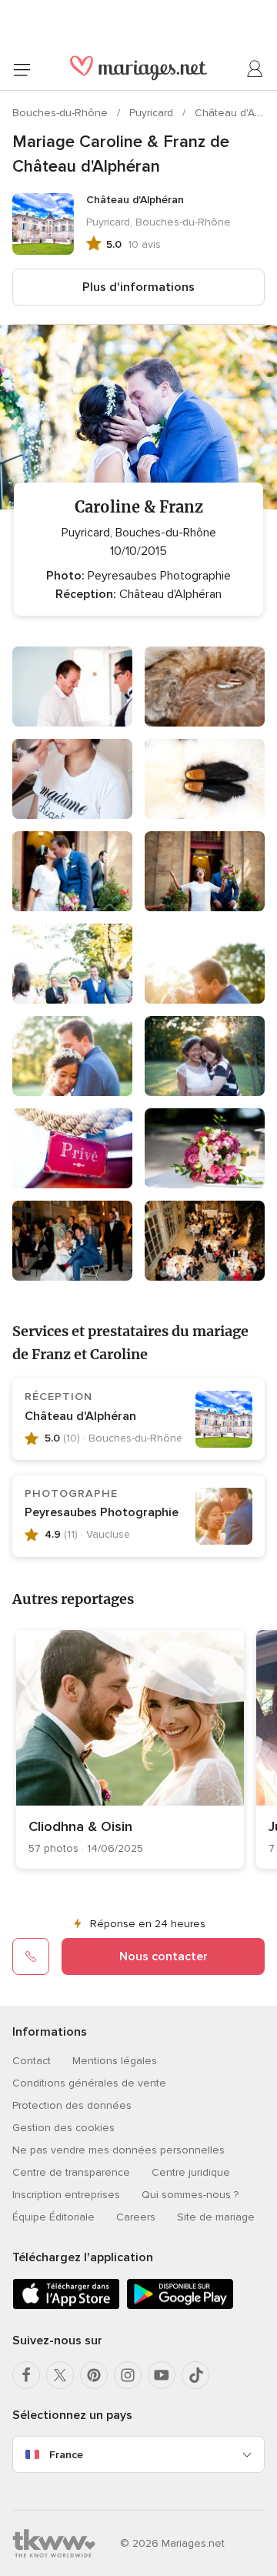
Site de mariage (216, 2217)
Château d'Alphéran (80, 1416)
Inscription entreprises (66, 2195)
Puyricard (153, 113)
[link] (130, 1749)
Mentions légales (115, 2061)
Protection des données (72, 2105)
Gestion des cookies (63, 2128)
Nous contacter (164, 1956)
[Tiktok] (195, 2375)
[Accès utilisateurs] (255, 69)
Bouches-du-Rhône (62, 113)
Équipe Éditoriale (53, 2217)
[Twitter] (60, 2375)
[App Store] (66, 2306)
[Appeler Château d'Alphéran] (31, 1956)
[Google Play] (180, 2306)
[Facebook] (26, 2375)
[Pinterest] (94, 2375)
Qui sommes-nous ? (190, 2195)
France (66, 2455)
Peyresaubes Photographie (102, 1512)
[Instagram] (128, 2375)
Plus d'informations (138, 287)
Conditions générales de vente (89, 2083)
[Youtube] (162, 2375)
